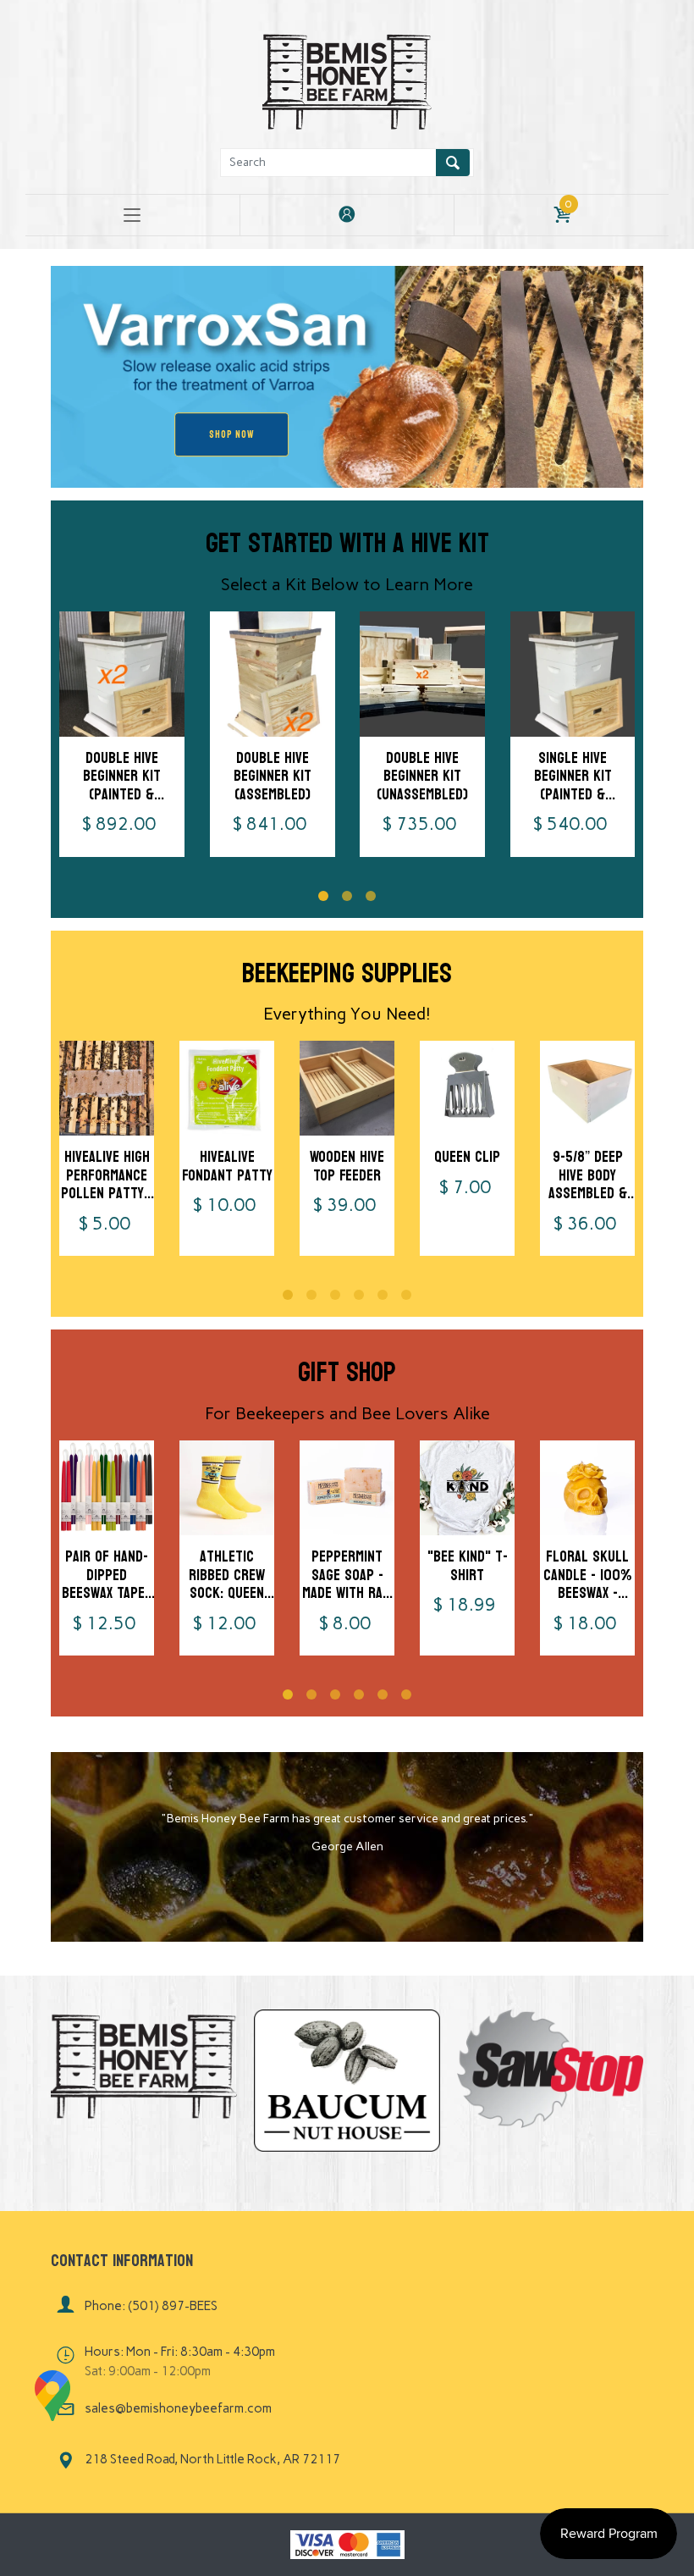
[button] (323, 896)
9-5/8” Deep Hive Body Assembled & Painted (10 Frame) (588, 1194)
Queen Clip (467, 1157)
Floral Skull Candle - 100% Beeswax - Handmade (587, 1584)
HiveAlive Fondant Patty (227, 1166)
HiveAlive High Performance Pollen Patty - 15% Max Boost (107, 1185)
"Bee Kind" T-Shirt (468, 1566)
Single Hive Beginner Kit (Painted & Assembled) (572, 785)
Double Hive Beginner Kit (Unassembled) (422, 776)
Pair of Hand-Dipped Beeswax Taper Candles (107, 1584)
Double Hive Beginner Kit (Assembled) (272, 776)
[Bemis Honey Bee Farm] (347, 79)
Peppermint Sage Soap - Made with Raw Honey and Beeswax (347, 1593)
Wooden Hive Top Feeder (347, 1166)
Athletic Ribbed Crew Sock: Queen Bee (227, 1584)
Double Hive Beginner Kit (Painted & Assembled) (122, 785)
